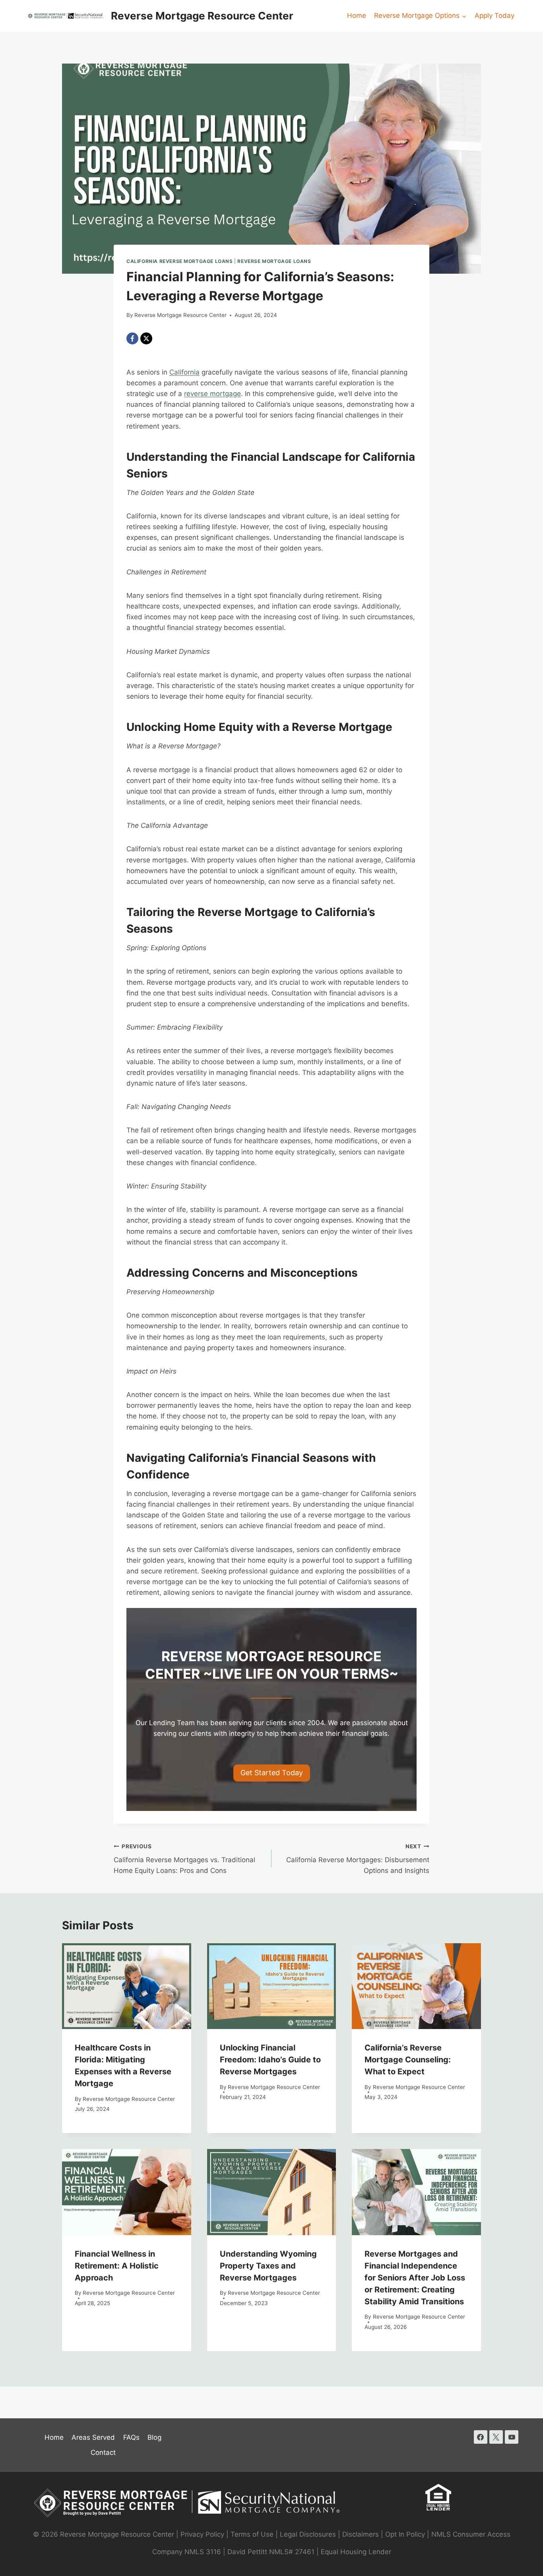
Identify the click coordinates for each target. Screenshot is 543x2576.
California (184, 372)
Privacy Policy (202, 2534)
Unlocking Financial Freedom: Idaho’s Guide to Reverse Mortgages (270, 2060)
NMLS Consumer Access (471, 2534)
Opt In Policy (406, 2534)
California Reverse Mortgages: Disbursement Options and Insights (358, 1859)
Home (357, 15)
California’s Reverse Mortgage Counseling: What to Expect (408, 2060)
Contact (103, 2452)
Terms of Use (252, 2534)
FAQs (131, 2437)
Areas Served (93, 2437)
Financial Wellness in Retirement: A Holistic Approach (117, 2266)
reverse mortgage (212, 394)
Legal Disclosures (308, 2534)
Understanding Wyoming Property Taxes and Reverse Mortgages (268, 2266)
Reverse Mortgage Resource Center (180, 315)
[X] (146, 338)
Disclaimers (361, 2534)
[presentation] (127, 1986)
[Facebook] (132, 338)
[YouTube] (512, 2437)
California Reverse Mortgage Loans (180, 261)
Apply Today (495, 15)
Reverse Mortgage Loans (274, 261)
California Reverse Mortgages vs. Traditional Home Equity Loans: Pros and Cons (184, 1859)
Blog (154, 2437)
